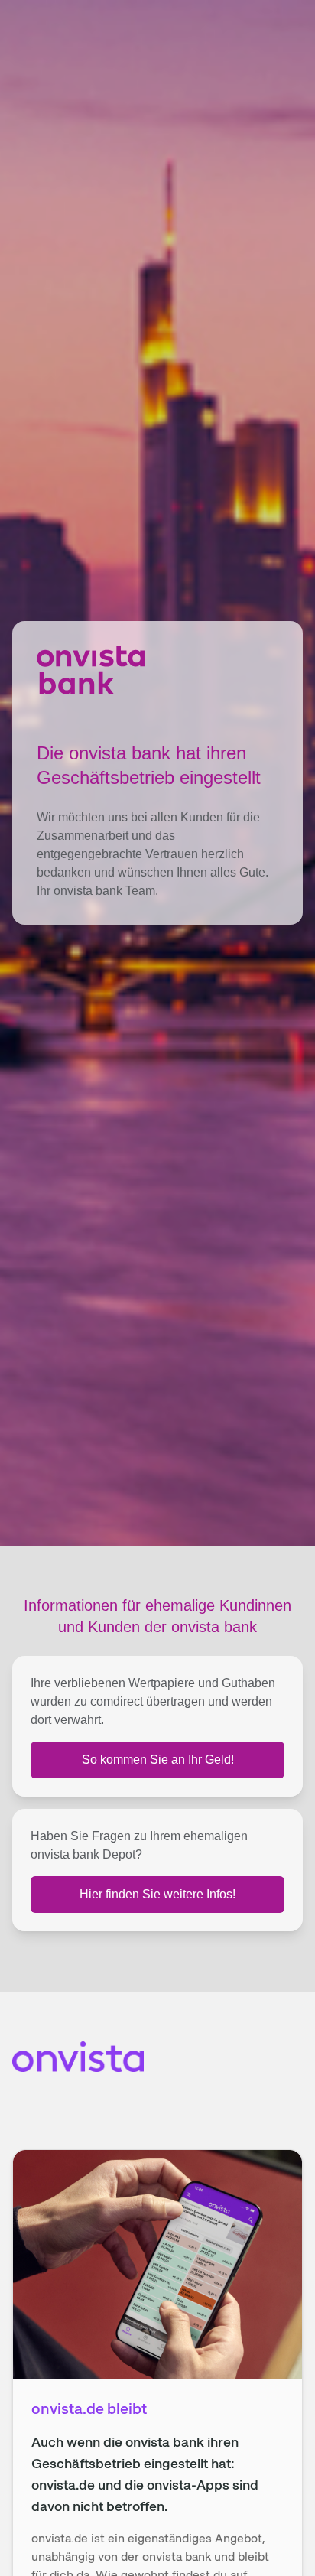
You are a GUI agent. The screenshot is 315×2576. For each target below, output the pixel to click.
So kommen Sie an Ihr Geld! (158, 1760)
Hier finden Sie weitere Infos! (157, 1894)
